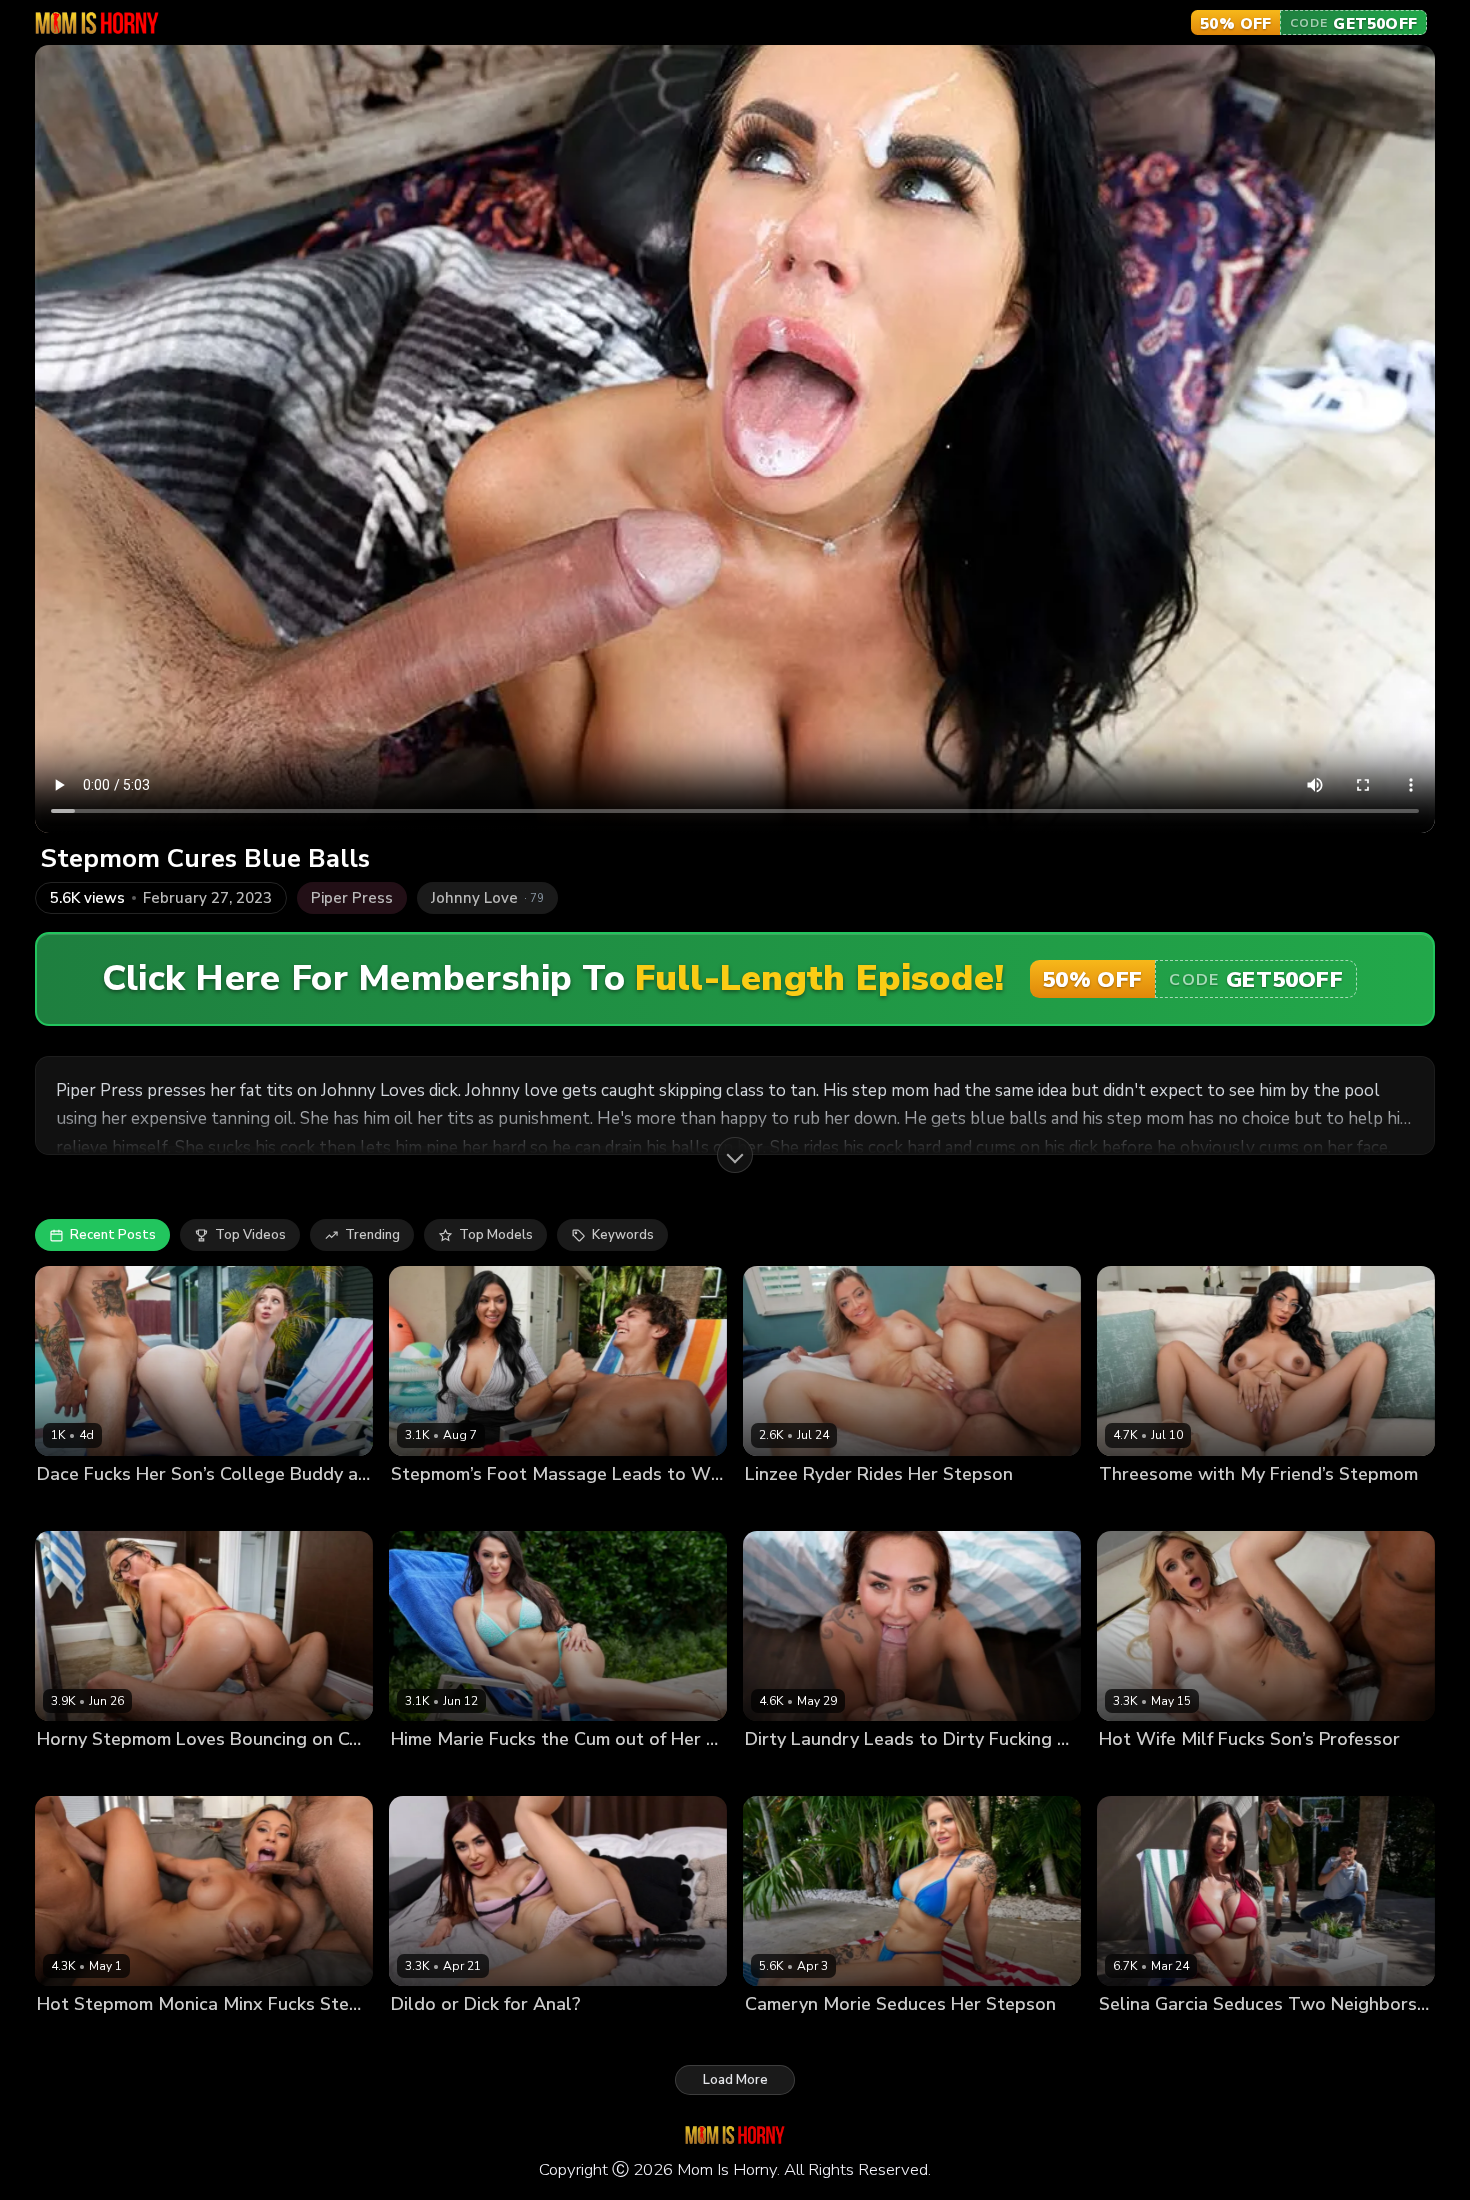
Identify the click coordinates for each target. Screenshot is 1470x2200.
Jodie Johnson (890, 2038)
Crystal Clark (78, 1773)
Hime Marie (426, 1773)
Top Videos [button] (250, 1235)
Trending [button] (372, 1235)
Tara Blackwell (793, 1773)
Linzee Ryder (786, 1508)
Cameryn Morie (792, 2038)
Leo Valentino (166, 2038)
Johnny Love (1222, 1508)
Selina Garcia (1141, 2038)
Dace (53, 1508)
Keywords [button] (623, 1235)
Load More (735, 2080)
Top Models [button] (496, 1235)
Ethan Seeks (1231, 2038)
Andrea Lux (427, 2038)
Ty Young (520, 1508)
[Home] (97, 23)
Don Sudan (1257, 1773)
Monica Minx (76, 2038)
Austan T (107, 1508)
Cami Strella (1138, 1508)
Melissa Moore (437, 1508)
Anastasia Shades (1157, 1773)
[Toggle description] (735, 1155)
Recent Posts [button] (113, 1235)
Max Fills (496, 1773)
